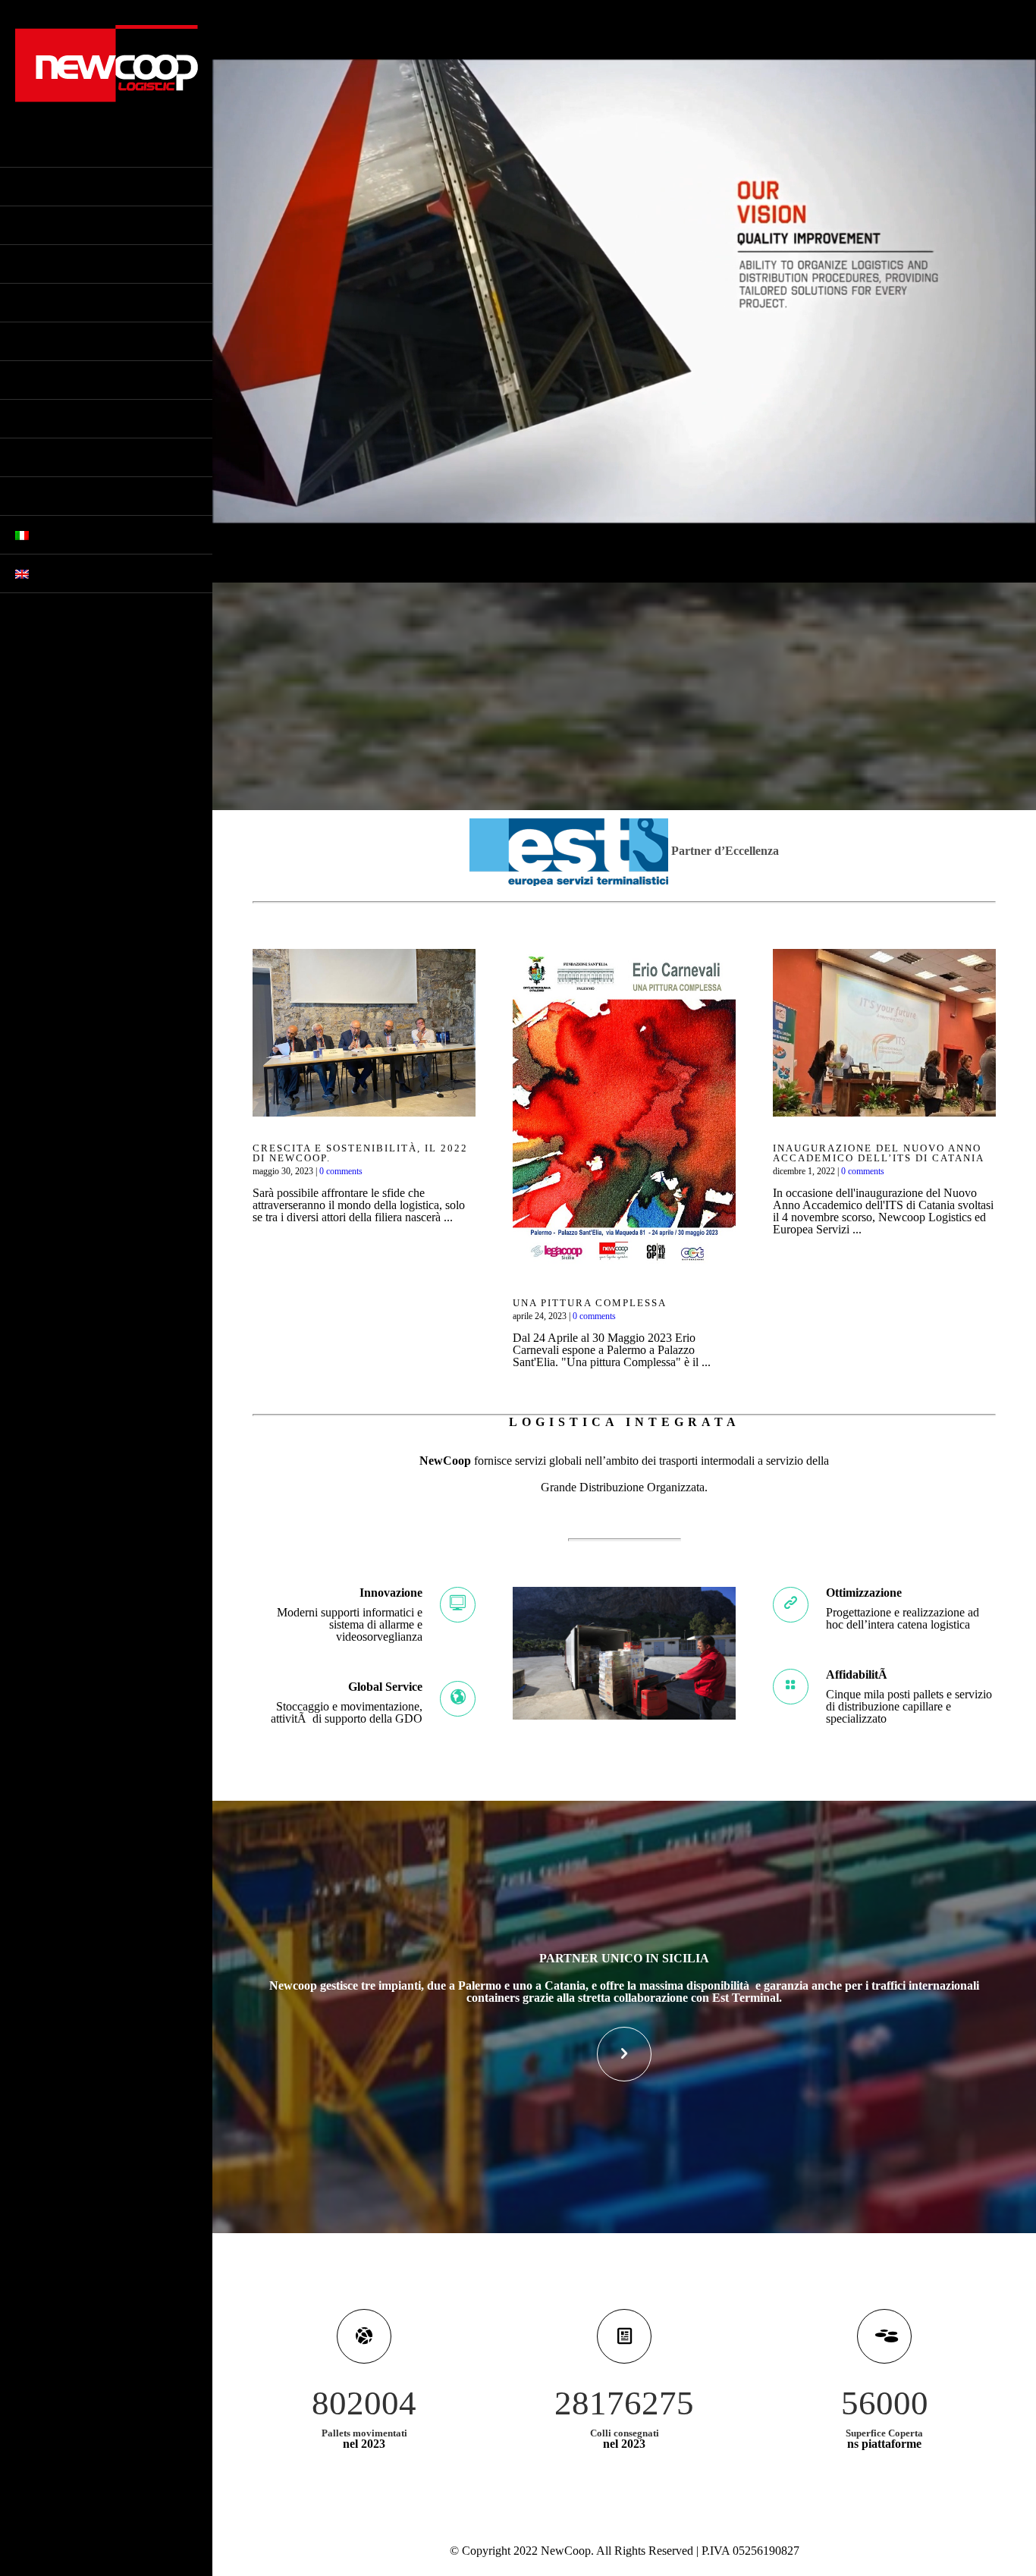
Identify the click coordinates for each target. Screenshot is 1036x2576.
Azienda (39, 187)
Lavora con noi (61, 496)
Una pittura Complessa (590, 1303)
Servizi (36, 303)
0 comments (341, 1171)
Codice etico (53, 225)
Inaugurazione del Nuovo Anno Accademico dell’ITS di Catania (879, 1153)
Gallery (40, 380)
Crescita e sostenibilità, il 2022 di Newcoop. (360, 1153)
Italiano (58, 535)
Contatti (42, 457)
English (55, 573)
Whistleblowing (64, 264)
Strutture (46, 341)
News (30, 419)
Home (31, 148)
